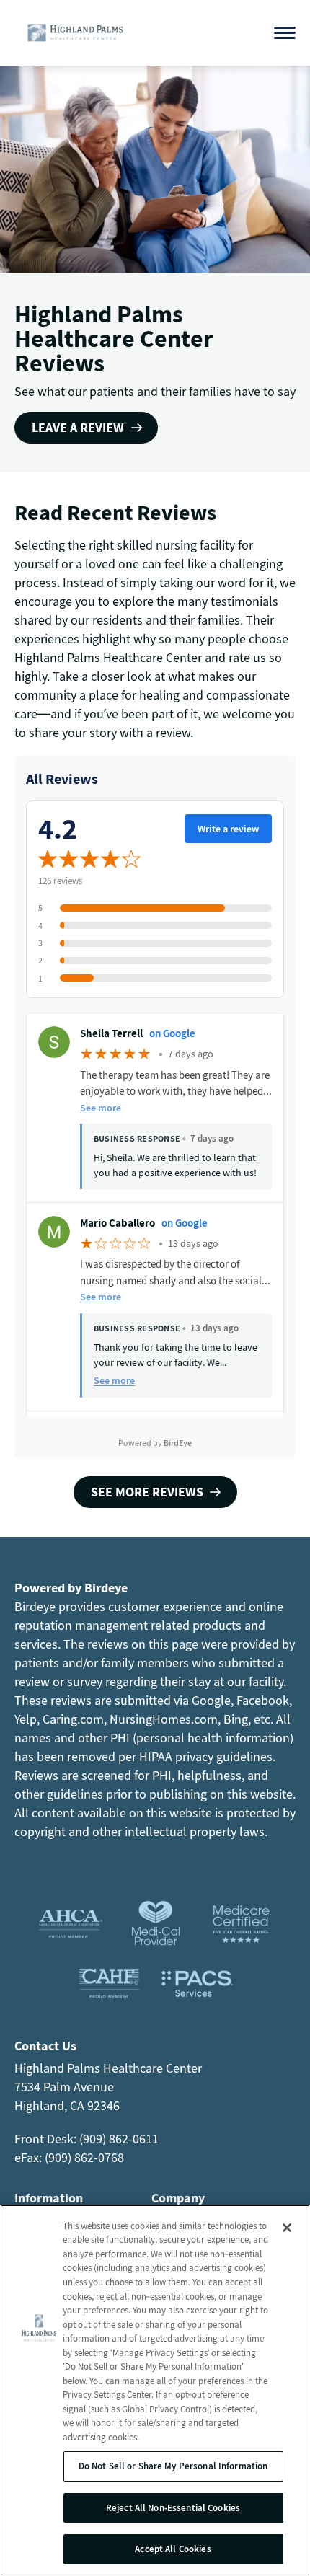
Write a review (228, 829)
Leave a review (78, 427)
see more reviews (147, 1492)
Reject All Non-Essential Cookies (173, 2508)
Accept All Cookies (173, 2549)
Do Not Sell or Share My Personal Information (173, 2466)
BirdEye (178, 1443)
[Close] (287, 2228)
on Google (172, 1033)
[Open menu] (285, 33)
